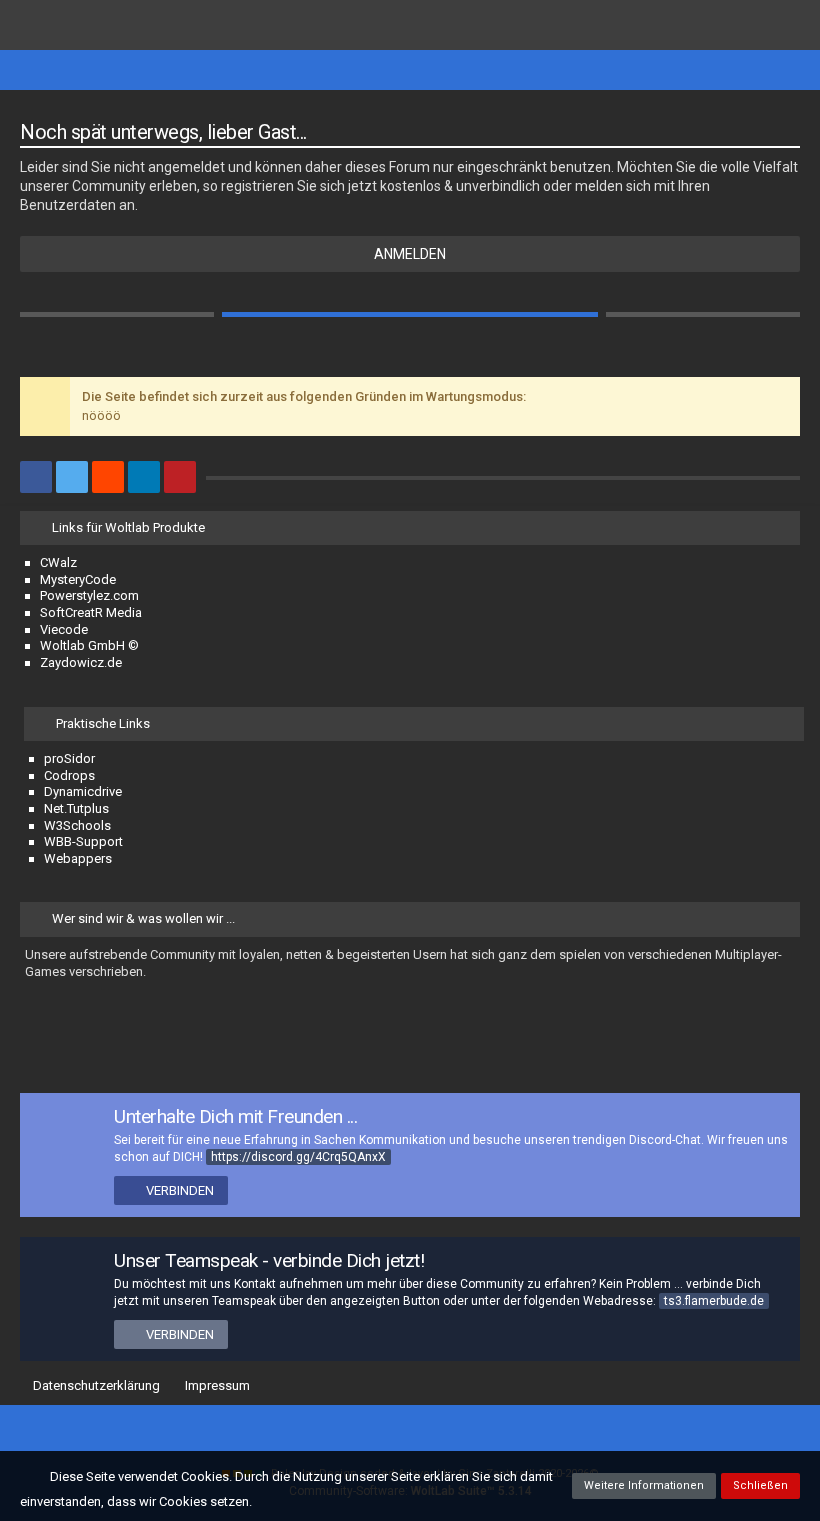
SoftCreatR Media (91, 612)
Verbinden (180, 1190)
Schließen (760, 1485)
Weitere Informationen (644, 1485)
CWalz (58, 562)
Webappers (78, 858)
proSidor (69, 758)
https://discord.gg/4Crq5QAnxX (298, 1157)
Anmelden (410, 254)
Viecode (64, 629)
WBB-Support (83, 841)
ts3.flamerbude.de (714, 1301)
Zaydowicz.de (81, 662)
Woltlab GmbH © (89, 645)
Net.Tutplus (76, 808)
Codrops (69, 775)
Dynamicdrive (83, 791)
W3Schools (77, 825)
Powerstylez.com (89, 595)
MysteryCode (78, 579)
